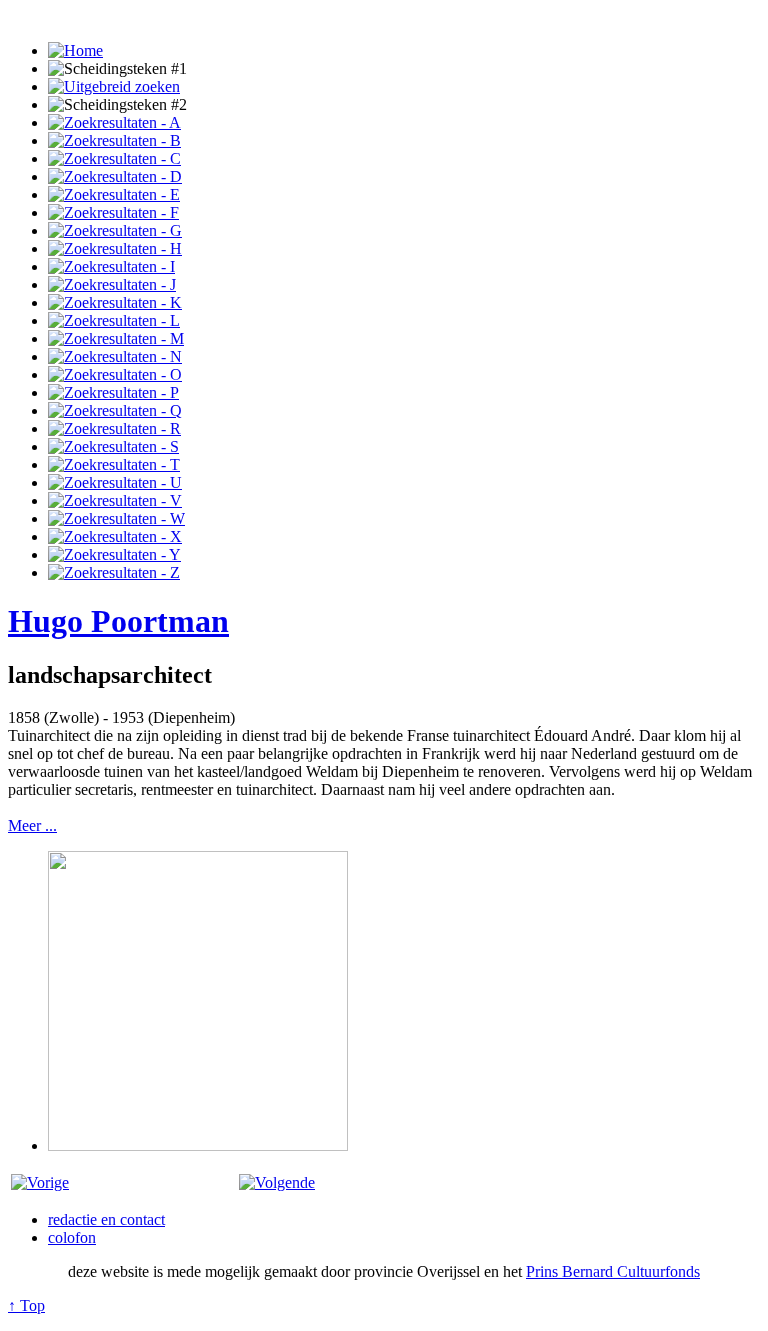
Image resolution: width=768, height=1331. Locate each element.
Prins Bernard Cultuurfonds (613, 1271)
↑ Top (26, 1305)
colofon (72, 1237)
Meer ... (32, 825)
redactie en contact (106, 1219)
